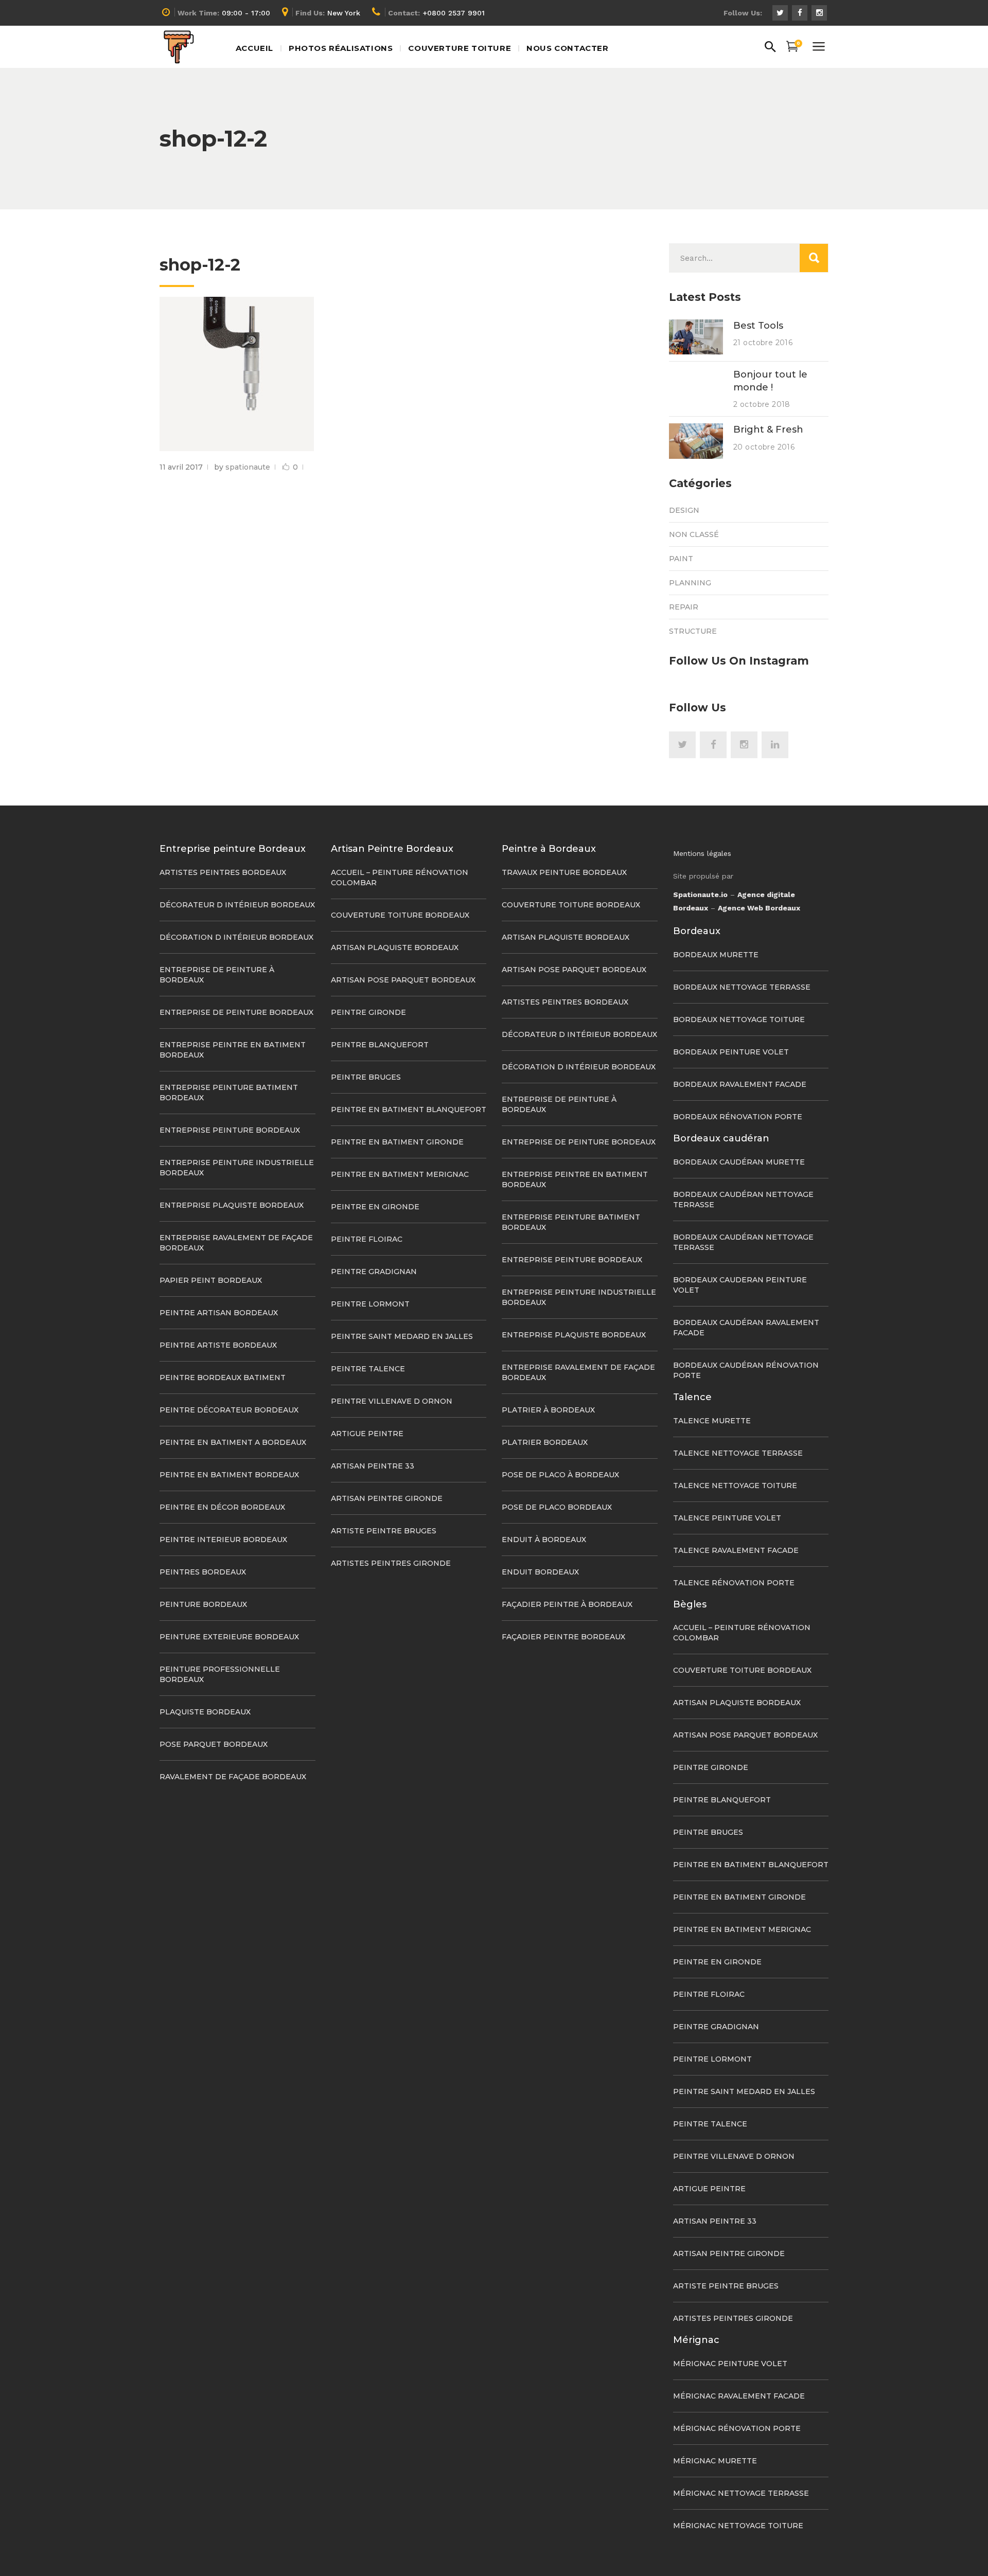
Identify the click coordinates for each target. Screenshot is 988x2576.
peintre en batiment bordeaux (229, 1475)
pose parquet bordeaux (214, 1744)
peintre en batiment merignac (400, 1174)
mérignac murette (715, 2461)
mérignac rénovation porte (737, 2428)
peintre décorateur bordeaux (229, 1410)
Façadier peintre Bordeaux (563, 1637)
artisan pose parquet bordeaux (403, 980)
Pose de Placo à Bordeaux (560, 1475)
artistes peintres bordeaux (223, 872)
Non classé (694, 534)
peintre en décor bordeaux (222, 1507)
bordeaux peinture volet (731, 1052)
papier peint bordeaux (211, 1280)
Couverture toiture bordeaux (400, 915)
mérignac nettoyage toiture (738, 2526)
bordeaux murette (716, 955)
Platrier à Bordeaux (548, 1410)
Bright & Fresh (768, 430)
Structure (693, 631)
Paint (681, 559)
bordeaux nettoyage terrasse (742, 987)
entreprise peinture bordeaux (230, 1130)
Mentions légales (702, 853)
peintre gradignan (374, 1272)
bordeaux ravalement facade (740, 1084)
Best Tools (758, 326)
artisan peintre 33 (373, 1466)
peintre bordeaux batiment (223, 1378)
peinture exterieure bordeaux (229, 1637)
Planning (690, 583)
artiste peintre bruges (384, 1531)
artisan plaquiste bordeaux (395, 947)
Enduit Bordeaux (540, 1572)
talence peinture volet (727, 1518)
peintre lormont (370, 1304)
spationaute (248, 467)
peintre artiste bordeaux (218, 1345)
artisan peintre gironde (387, 1498)
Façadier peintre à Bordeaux (567, 1604)
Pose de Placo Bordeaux (557, 1507)
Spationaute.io (700, 895)
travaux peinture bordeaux (564, 872)
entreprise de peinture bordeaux (236, 1012)
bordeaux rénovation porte (738, 1117)
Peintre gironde (368, 1012)
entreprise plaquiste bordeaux (232, 1205)
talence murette (712, 1421)
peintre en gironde (375, 1207)
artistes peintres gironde (391, 1563)
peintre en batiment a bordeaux (233, 1442)
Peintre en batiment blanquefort (409, 1110)
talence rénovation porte (734, 1583)
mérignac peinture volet (730, 2364)
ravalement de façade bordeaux (233, 1777)
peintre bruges (366, 1077)
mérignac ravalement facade (739, 2396)
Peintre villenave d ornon (392, 1401)
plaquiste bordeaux (205, 1712)
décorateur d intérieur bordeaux (237, 905)
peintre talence (368, 1369)
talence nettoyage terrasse (738, 1453)
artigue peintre (367, 1434)
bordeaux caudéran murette (739, 1162)
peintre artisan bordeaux (219, 1313)
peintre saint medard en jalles (402, 1336)
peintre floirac (367, 1239)
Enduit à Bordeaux (544, 1540)
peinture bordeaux (203, 1604)
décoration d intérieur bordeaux (236, 937)
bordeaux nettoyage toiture (739, 1019)
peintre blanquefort (380, 1045)
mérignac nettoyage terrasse (741, 2493)
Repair (684, 607)
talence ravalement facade (736, 1550)
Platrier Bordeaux (545, 1442)
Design (684, 510)
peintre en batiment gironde (397, 1142)
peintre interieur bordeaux (223, 1540)
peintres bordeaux (203, 1572)
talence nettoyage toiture (735, 1486)
